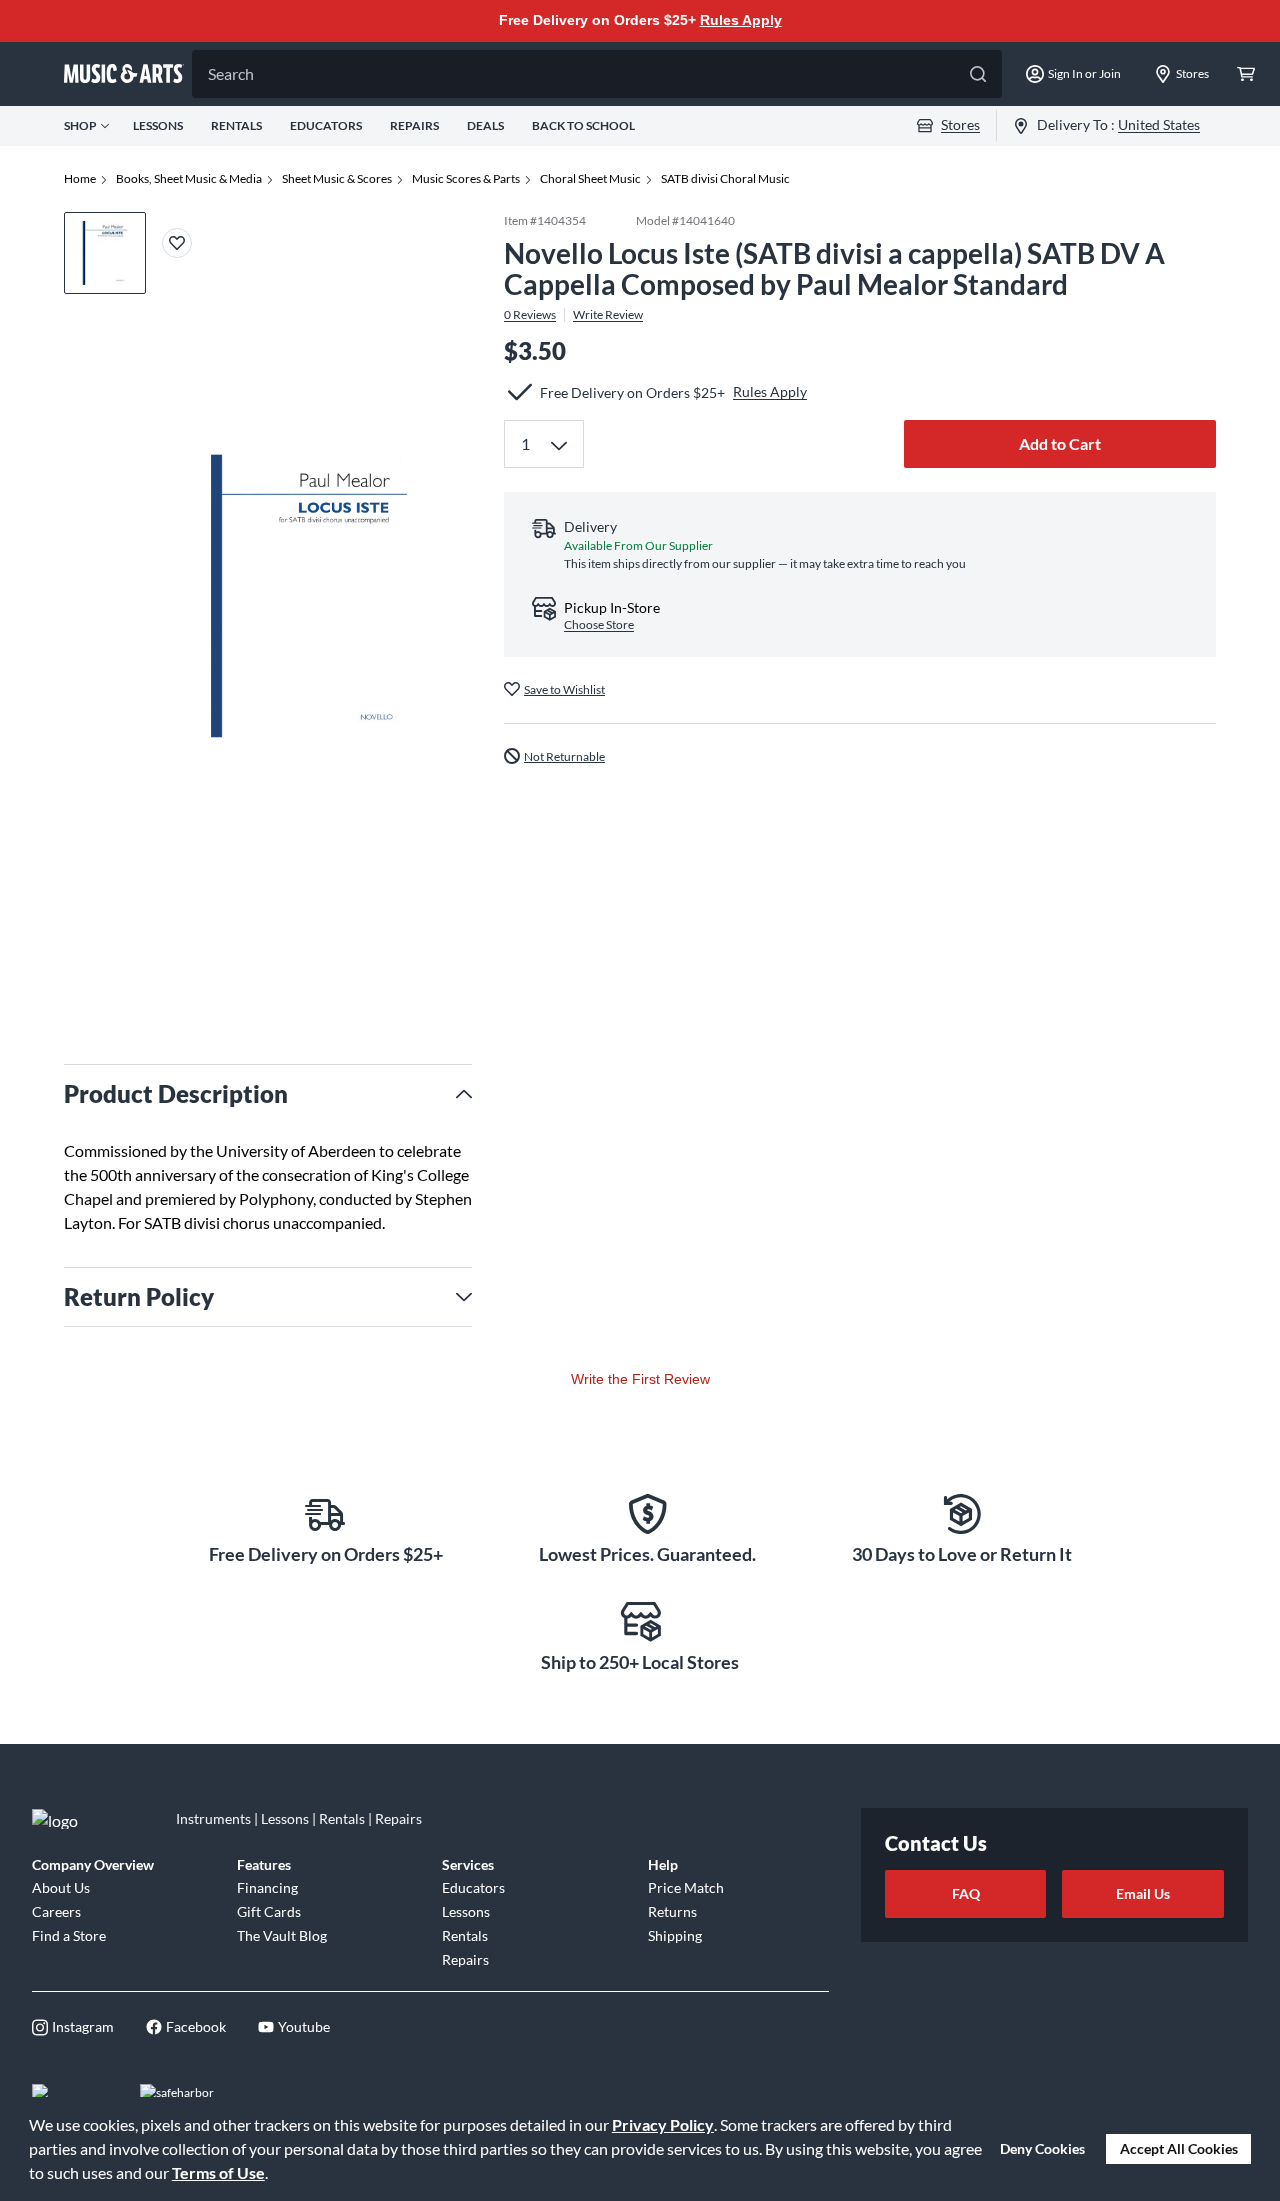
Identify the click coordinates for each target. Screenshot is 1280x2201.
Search (231, 73)
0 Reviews (530, 314)
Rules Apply (741, 20)
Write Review (608, 314)
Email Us (1143, 1893)
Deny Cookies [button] (1042, 2148)
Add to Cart (1060, 443)
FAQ (966, 1893)
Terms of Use (218, 2172)
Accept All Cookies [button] (1179, 2148)
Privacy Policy (663, 2124)
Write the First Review (640, 1379)
